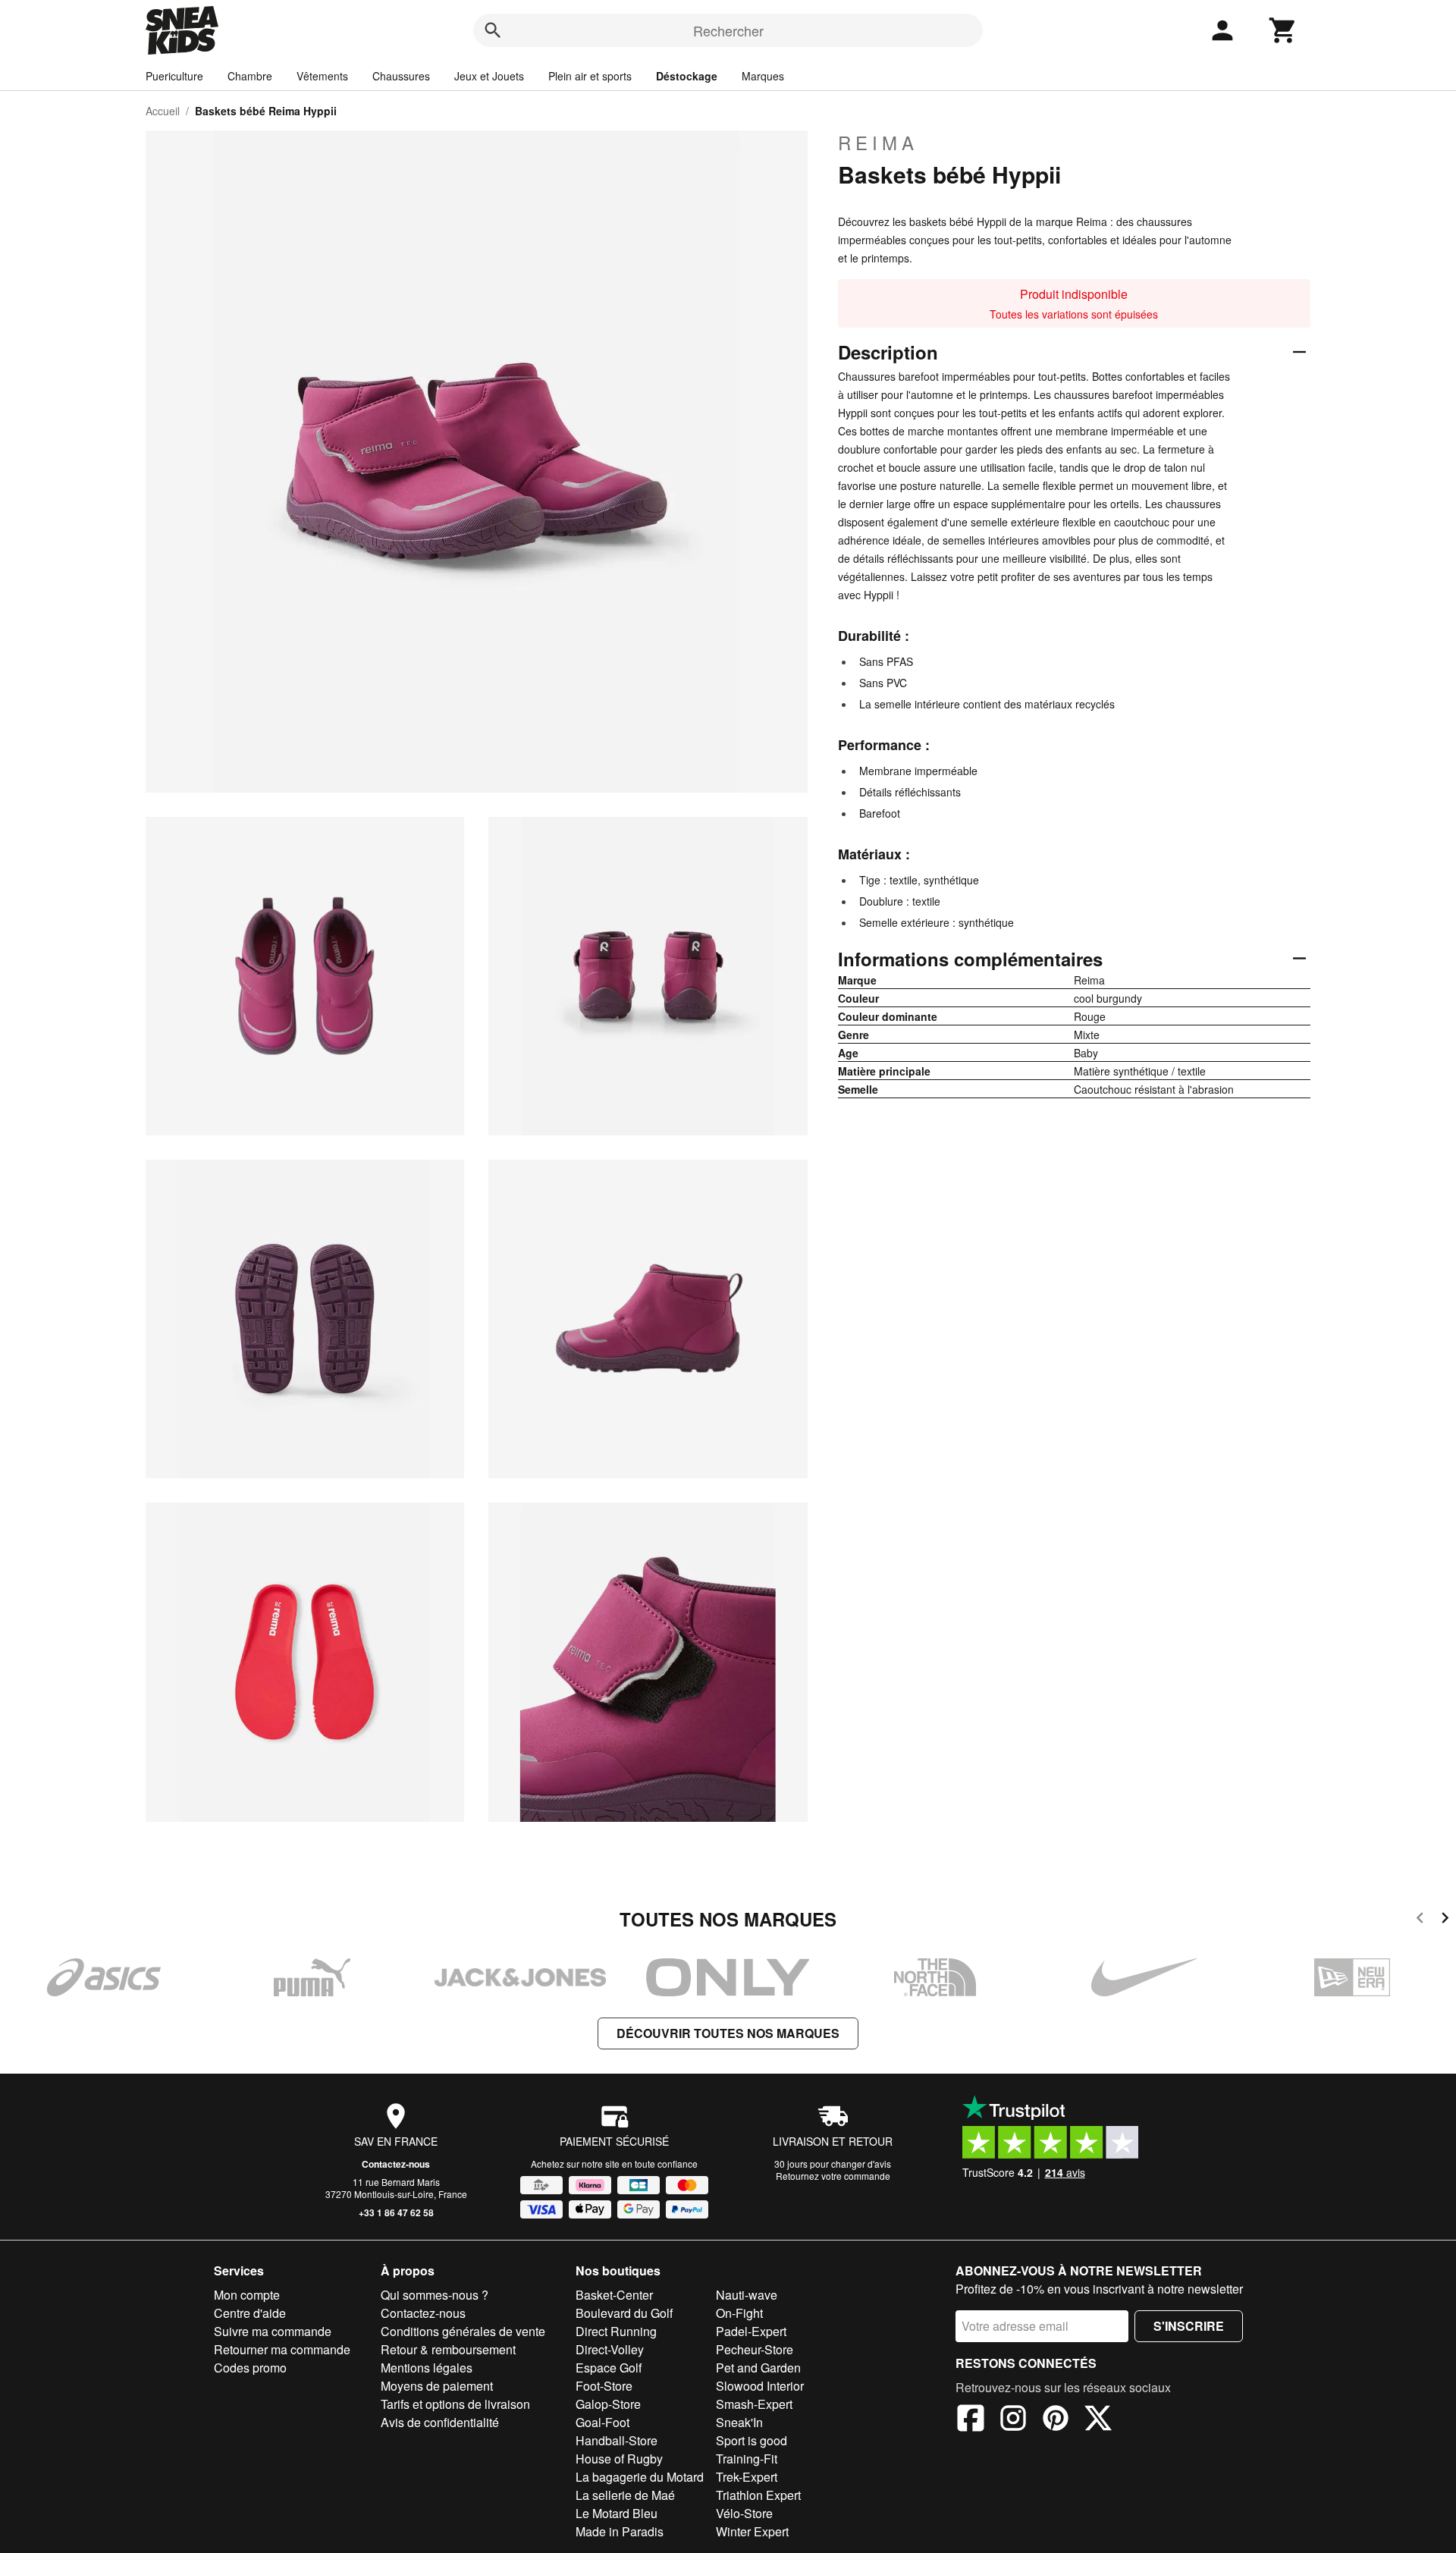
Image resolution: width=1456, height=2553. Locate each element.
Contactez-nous (396, 2164)
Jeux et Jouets (489, 76)
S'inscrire (1189, 2326)
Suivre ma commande (273, 2331)
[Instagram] (1013, 2420)
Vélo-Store (744, 2513)
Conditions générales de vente (463, 2331)
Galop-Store (608, 2404)
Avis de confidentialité (440, 2422)
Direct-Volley (610, 2349)
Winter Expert (752, 2531)
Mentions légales (427, 2368)
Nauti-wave (747, 2295)
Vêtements (322, 76)
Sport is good (752, 2440)
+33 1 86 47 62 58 (396, 2212)
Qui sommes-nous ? (435, 2295)
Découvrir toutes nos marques (728, 2033)
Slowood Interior (760, 2386)
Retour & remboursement (448, 2349)
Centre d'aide (250, 2313)
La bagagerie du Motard (640, 2477)
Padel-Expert (751, 2331)
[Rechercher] (493, 30)
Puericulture (174, 76)
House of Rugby (619, 2459)
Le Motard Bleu (617, 2513)
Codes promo (250, 2368)
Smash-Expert (754, 2404)
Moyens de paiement (437, 2386)
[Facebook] (971, 2420)
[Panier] (1283, 30)
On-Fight (739, 2313)
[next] (1445, 1920)
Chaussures (401, 76)
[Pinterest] (1056, 2420)
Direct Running (616, 2331)
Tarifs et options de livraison (455, 2404)
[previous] (1420, 1920)
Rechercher (728, 30)
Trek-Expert (747, 2477)
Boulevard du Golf (624, 2313)
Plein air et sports (590, 76)
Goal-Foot (602, 2422)
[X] (1098, 2420)
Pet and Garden (758, 2368)
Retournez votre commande (833, 2176)
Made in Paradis (620, 2531)
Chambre (250, 76)
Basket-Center (614, 2295)
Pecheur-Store (755, 2349)
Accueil (163, 111)
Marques (763, 76)
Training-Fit (747, 2459)
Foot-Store (604, 2386)
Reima (878, 143)
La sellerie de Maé (625, 2495)
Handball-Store (617, 2440)
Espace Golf (609, 2368)
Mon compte (247, 2295)
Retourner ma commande (282, 2349)
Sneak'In (739, 2422)
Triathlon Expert (758, 2495)
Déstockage (687, 76)
